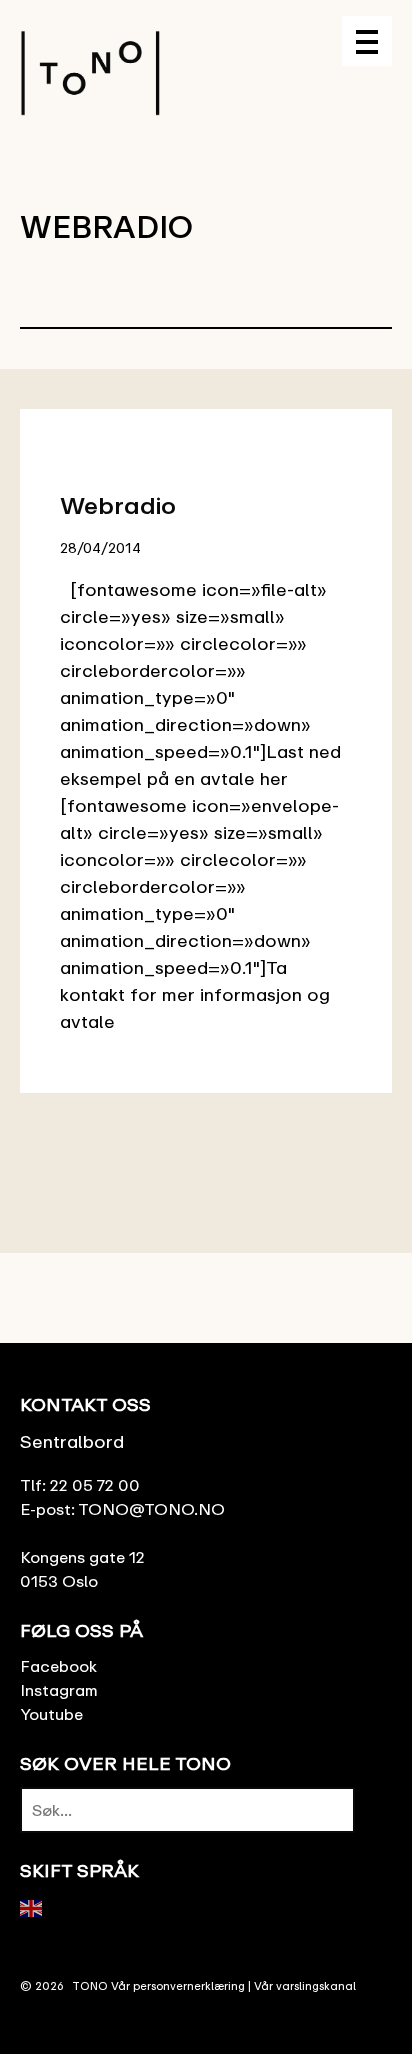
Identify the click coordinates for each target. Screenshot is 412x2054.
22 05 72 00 (95, 1485)
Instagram (59, 1690)
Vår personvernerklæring (178, 1985)
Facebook (58, 1666)
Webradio (118, 504)
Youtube (51, 1714)
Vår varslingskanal (305, 1985)
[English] (32, 1906)
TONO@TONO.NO (151, 1509)
